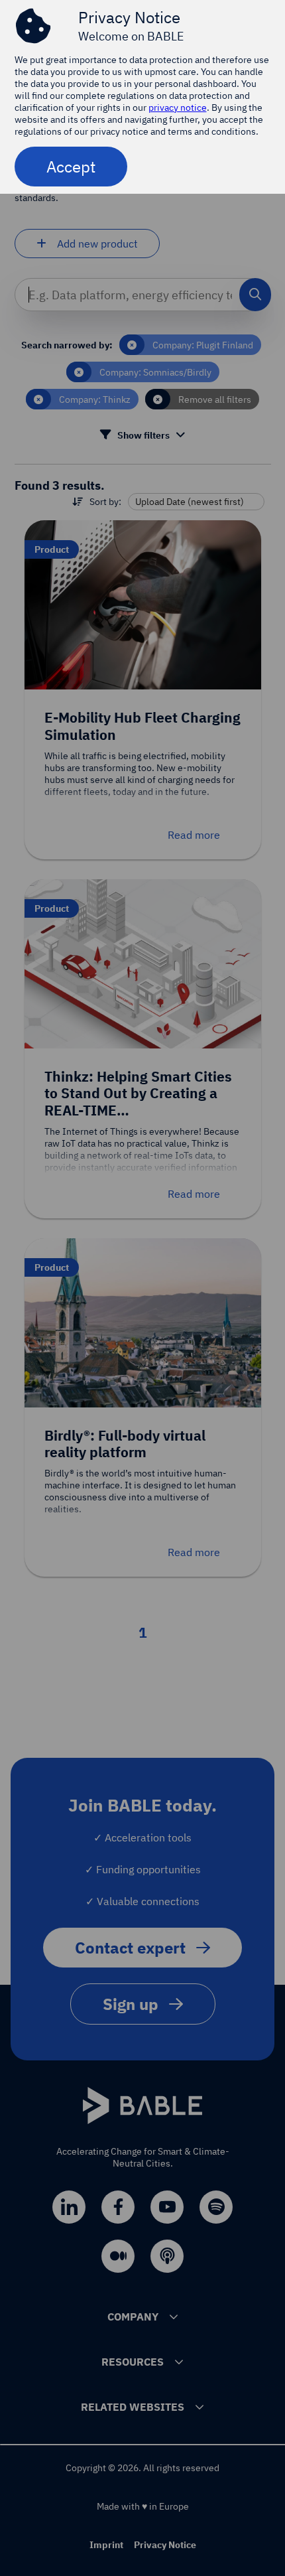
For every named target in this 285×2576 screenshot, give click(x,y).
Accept (71, 167)
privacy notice (178, 107)
